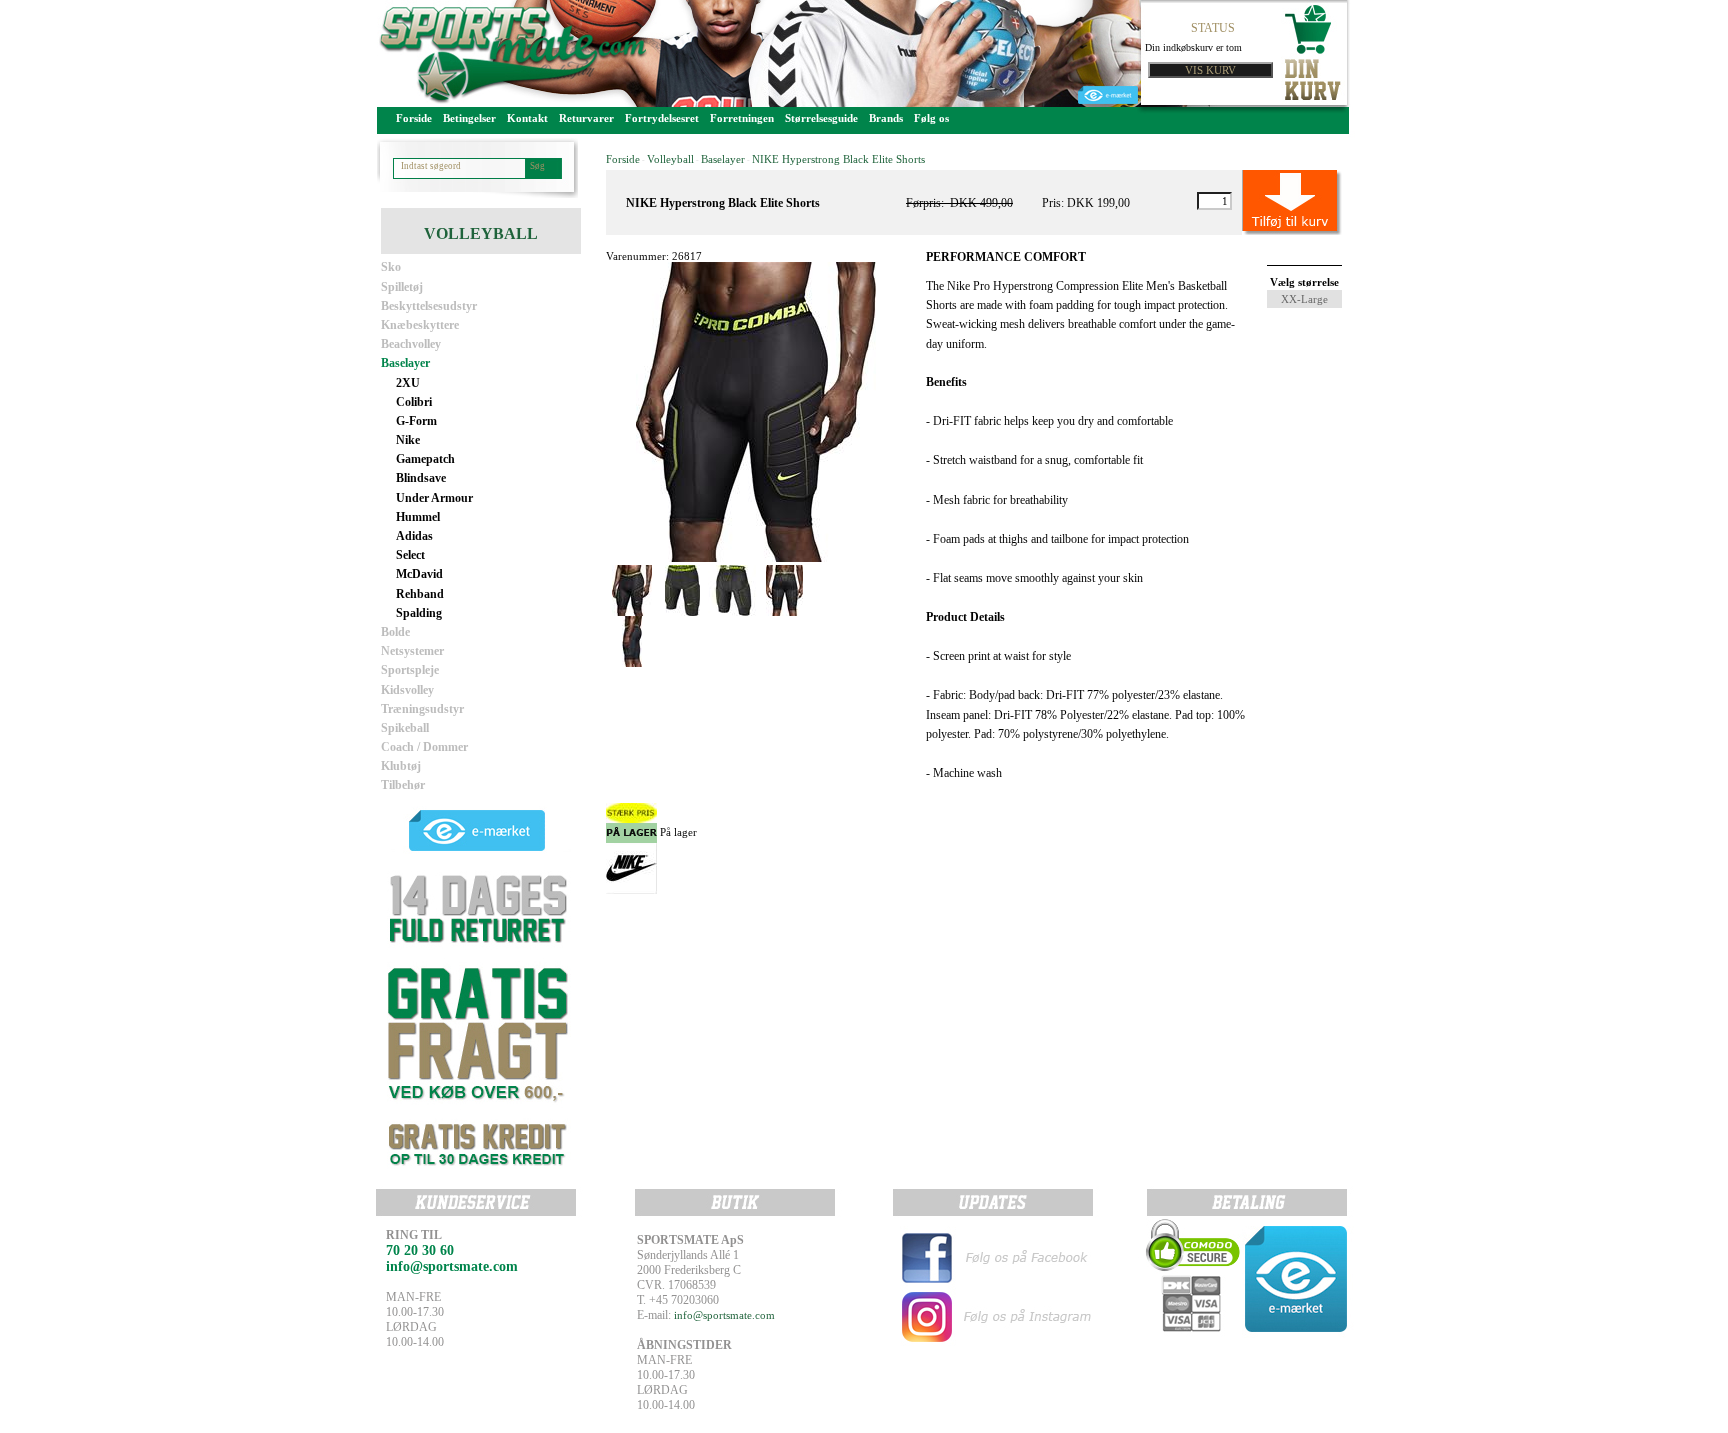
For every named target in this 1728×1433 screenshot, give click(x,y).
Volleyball (670, 159)
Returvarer (586, 118)
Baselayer (405, 363)
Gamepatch (425, 459)
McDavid (419, 574)
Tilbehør (403, 785)
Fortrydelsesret (662, 118)
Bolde (395, 632)
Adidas (414, 536)
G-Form (416, 421)
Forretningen (742, 118)
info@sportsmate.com (724, 1315)
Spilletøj (402, 287)
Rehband (420, 594)
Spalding (419, 613)
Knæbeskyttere (420, 325)
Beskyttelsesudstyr (429, 306)
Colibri (414, 402)
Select (410, 555)
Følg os (931, 118)
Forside (414, 118)
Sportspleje (410, 670)
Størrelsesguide (821, 118)
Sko (391, 267)
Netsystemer (412, 651)
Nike (408, 440)
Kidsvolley (407, 690)
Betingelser (469, 118)
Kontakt (527, 118)
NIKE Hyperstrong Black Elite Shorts (838, 159)
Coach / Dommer (424, 747)
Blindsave (421, 478)
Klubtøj (401, 766)
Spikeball (405, 728)
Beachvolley (411, 344)
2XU (408, 383)
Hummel (418, 517)
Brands (886, 118)
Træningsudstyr (422, 709)
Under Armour (434, 498)
